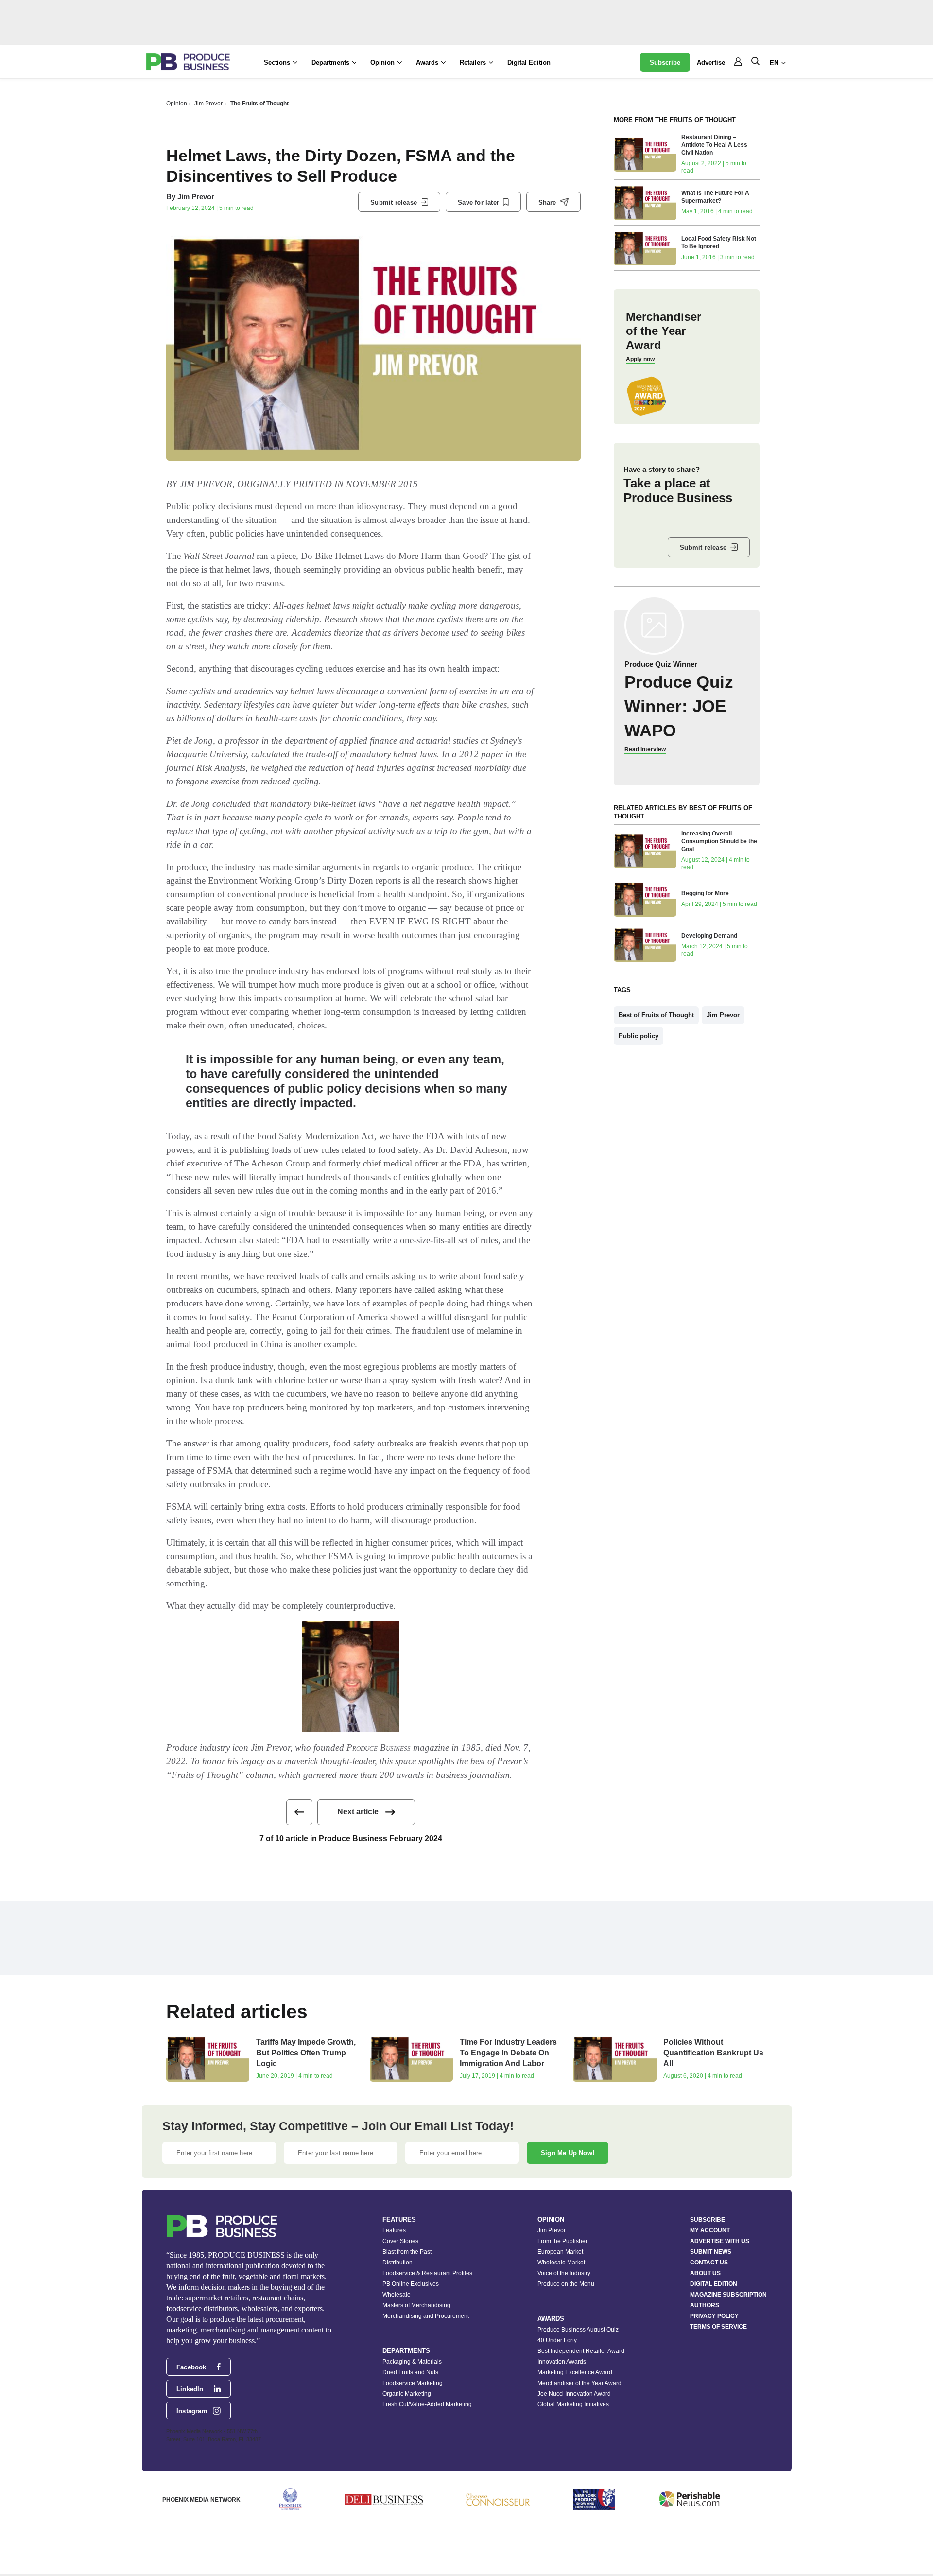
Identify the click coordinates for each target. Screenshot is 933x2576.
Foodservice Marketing (413, 2383)
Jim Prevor (208, 104)
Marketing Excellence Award (575, 2372)
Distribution (397, 2263)
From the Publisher (562, 2241)
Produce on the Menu (566, 2284)
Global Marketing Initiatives (573, 2404)
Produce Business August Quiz (578, 2330)
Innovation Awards (562, 2362)
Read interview (645, 749)
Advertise (711, 62)
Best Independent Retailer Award (581, 2351)
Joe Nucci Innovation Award (574, 2394)
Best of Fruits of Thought (656, 1015)
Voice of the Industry (564, 2273)
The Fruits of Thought (259, 104)
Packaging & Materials (412, 2362)
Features (394, 2230)
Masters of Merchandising (416, 2305)
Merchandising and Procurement (426, 2316)
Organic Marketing (407, 2394)
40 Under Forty (557, 2340)
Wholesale (397, 2295)
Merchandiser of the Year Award (579, 2383)
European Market (560, 2252)
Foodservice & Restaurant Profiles (427, 2273)
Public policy (639, 1036)
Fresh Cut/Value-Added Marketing (427, 2404)
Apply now (640, 359)
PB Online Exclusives (411, 2284)
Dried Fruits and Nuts (410, 2372)
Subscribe (665, 62)
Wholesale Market (561, 2263)
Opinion (177, 104)
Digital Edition (529, 62)
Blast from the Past (407, 2252)
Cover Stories (400, 2241)
